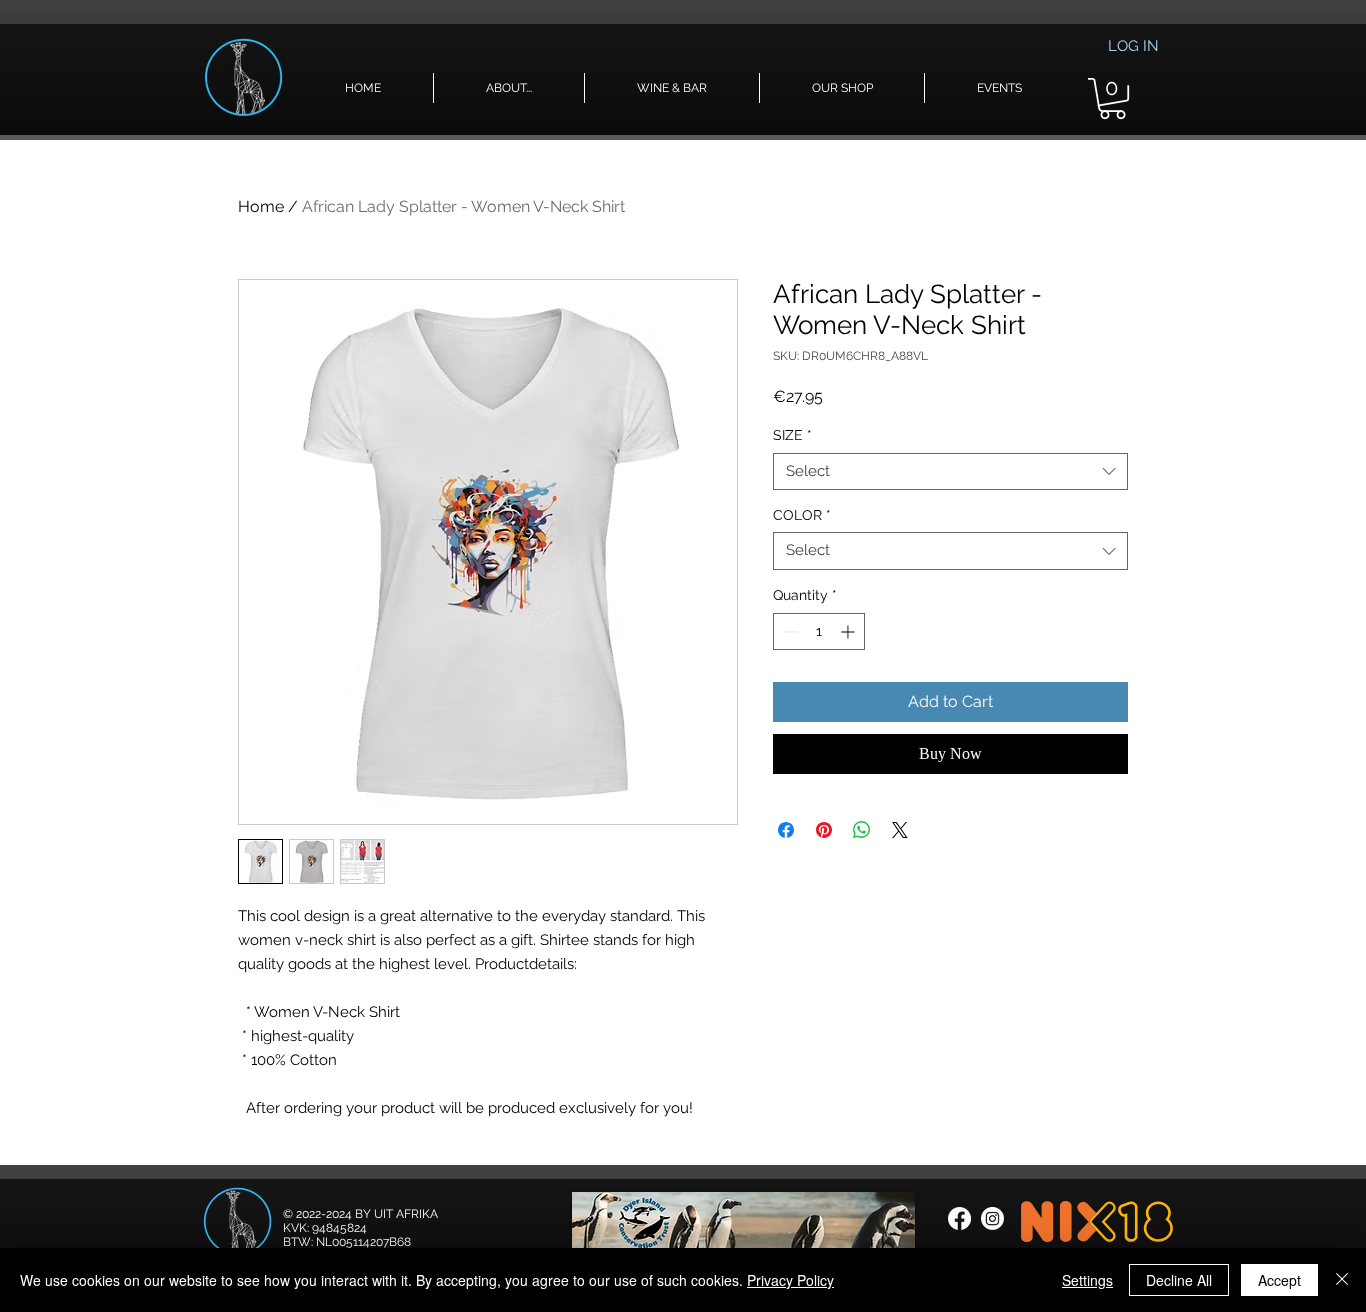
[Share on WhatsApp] (862, 830)
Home (261, 206)
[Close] (1342, 1280)
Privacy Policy (790, 1280)
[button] (509, 88)
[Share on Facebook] (786, 830)
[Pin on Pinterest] (824, 830)
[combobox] (950, 472)
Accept (1279, 1280)
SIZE (792, 435)
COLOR (802, 515)
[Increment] (849, 631)
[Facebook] (959, 1218)
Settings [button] (1087, 1280)
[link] (1112, 98)
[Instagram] (992, 1218)
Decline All (1179, 1280)
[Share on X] (900, 830)
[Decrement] (788, 631)
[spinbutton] (819, 631)
